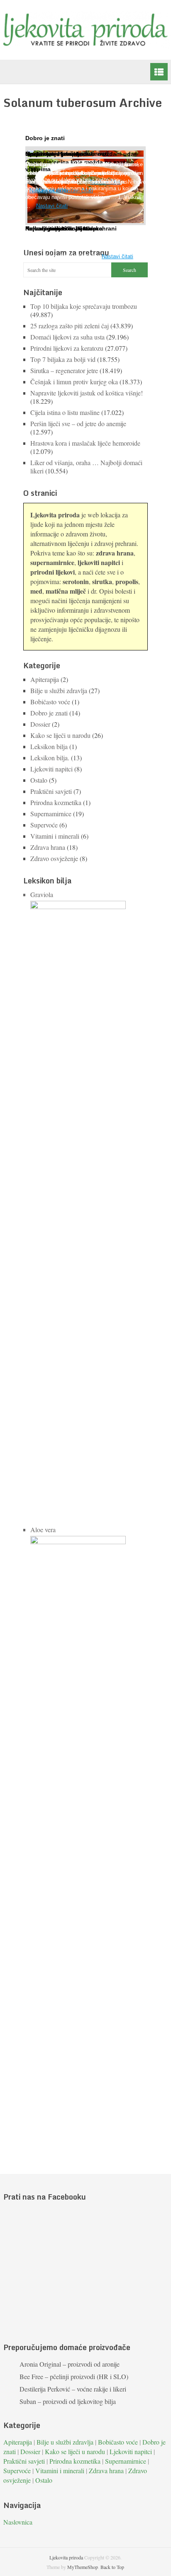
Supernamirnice (51, 814)
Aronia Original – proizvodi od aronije (70, 2364)
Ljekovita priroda (66, 2557)
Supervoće (44, 825)
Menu (159, 72)
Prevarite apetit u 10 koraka (64, 228)
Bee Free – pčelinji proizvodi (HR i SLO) (74, 2376)
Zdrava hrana (48, 847)
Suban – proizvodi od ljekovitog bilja (68, 2401)
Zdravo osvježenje (54, 858)
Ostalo (39, 780)
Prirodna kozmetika (56, 802)
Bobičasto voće (50, 702)
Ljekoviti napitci (51, 769)
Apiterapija (45, 679)
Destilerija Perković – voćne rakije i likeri (73, 2389)
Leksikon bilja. (50, 758)
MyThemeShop (83, 2567)
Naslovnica (18, 2522)
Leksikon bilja (49, 746)
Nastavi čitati (117, 256)
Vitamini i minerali (55, 836)
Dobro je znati (49, 713)
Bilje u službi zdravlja (59, 690)
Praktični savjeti (51, 791)
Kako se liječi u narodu (60, 735)
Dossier (40, 724)
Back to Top (112, 2567)
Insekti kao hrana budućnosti (67, 154)
